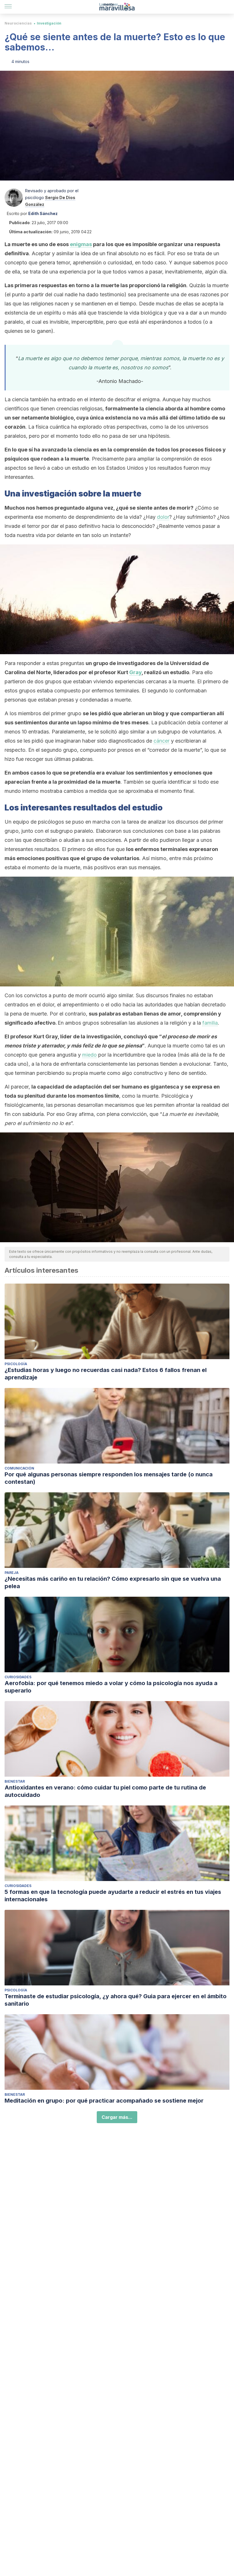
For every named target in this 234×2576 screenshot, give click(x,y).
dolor (163, 517)
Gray (135, 672)
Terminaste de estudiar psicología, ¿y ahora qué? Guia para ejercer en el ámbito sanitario (116, 2000)
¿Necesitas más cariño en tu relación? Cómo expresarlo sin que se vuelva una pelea (113, 1582)
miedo (89, 1055)
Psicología (16, 1364)
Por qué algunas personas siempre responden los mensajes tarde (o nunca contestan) (109, 1478)
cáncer (162, 741)
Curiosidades (18, 1677)
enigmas (81, 244)
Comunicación (19, 1468)
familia (210, 1023)
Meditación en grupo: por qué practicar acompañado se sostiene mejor (104, 2101)
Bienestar (15, 1781)
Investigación (49, 23)
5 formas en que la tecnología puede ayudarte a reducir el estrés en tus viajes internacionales (113, 1896)
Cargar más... (117, 2117)
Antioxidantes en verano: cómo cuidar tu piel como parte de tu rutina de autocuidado (105, 1791)
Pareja (12, 1573)
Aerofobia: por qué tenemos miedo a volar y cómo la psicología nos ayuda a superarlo (111, 1687)
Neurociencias (18, 23)
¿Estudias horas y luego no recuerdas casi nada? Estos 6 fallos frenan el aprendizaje (106, 1374)
